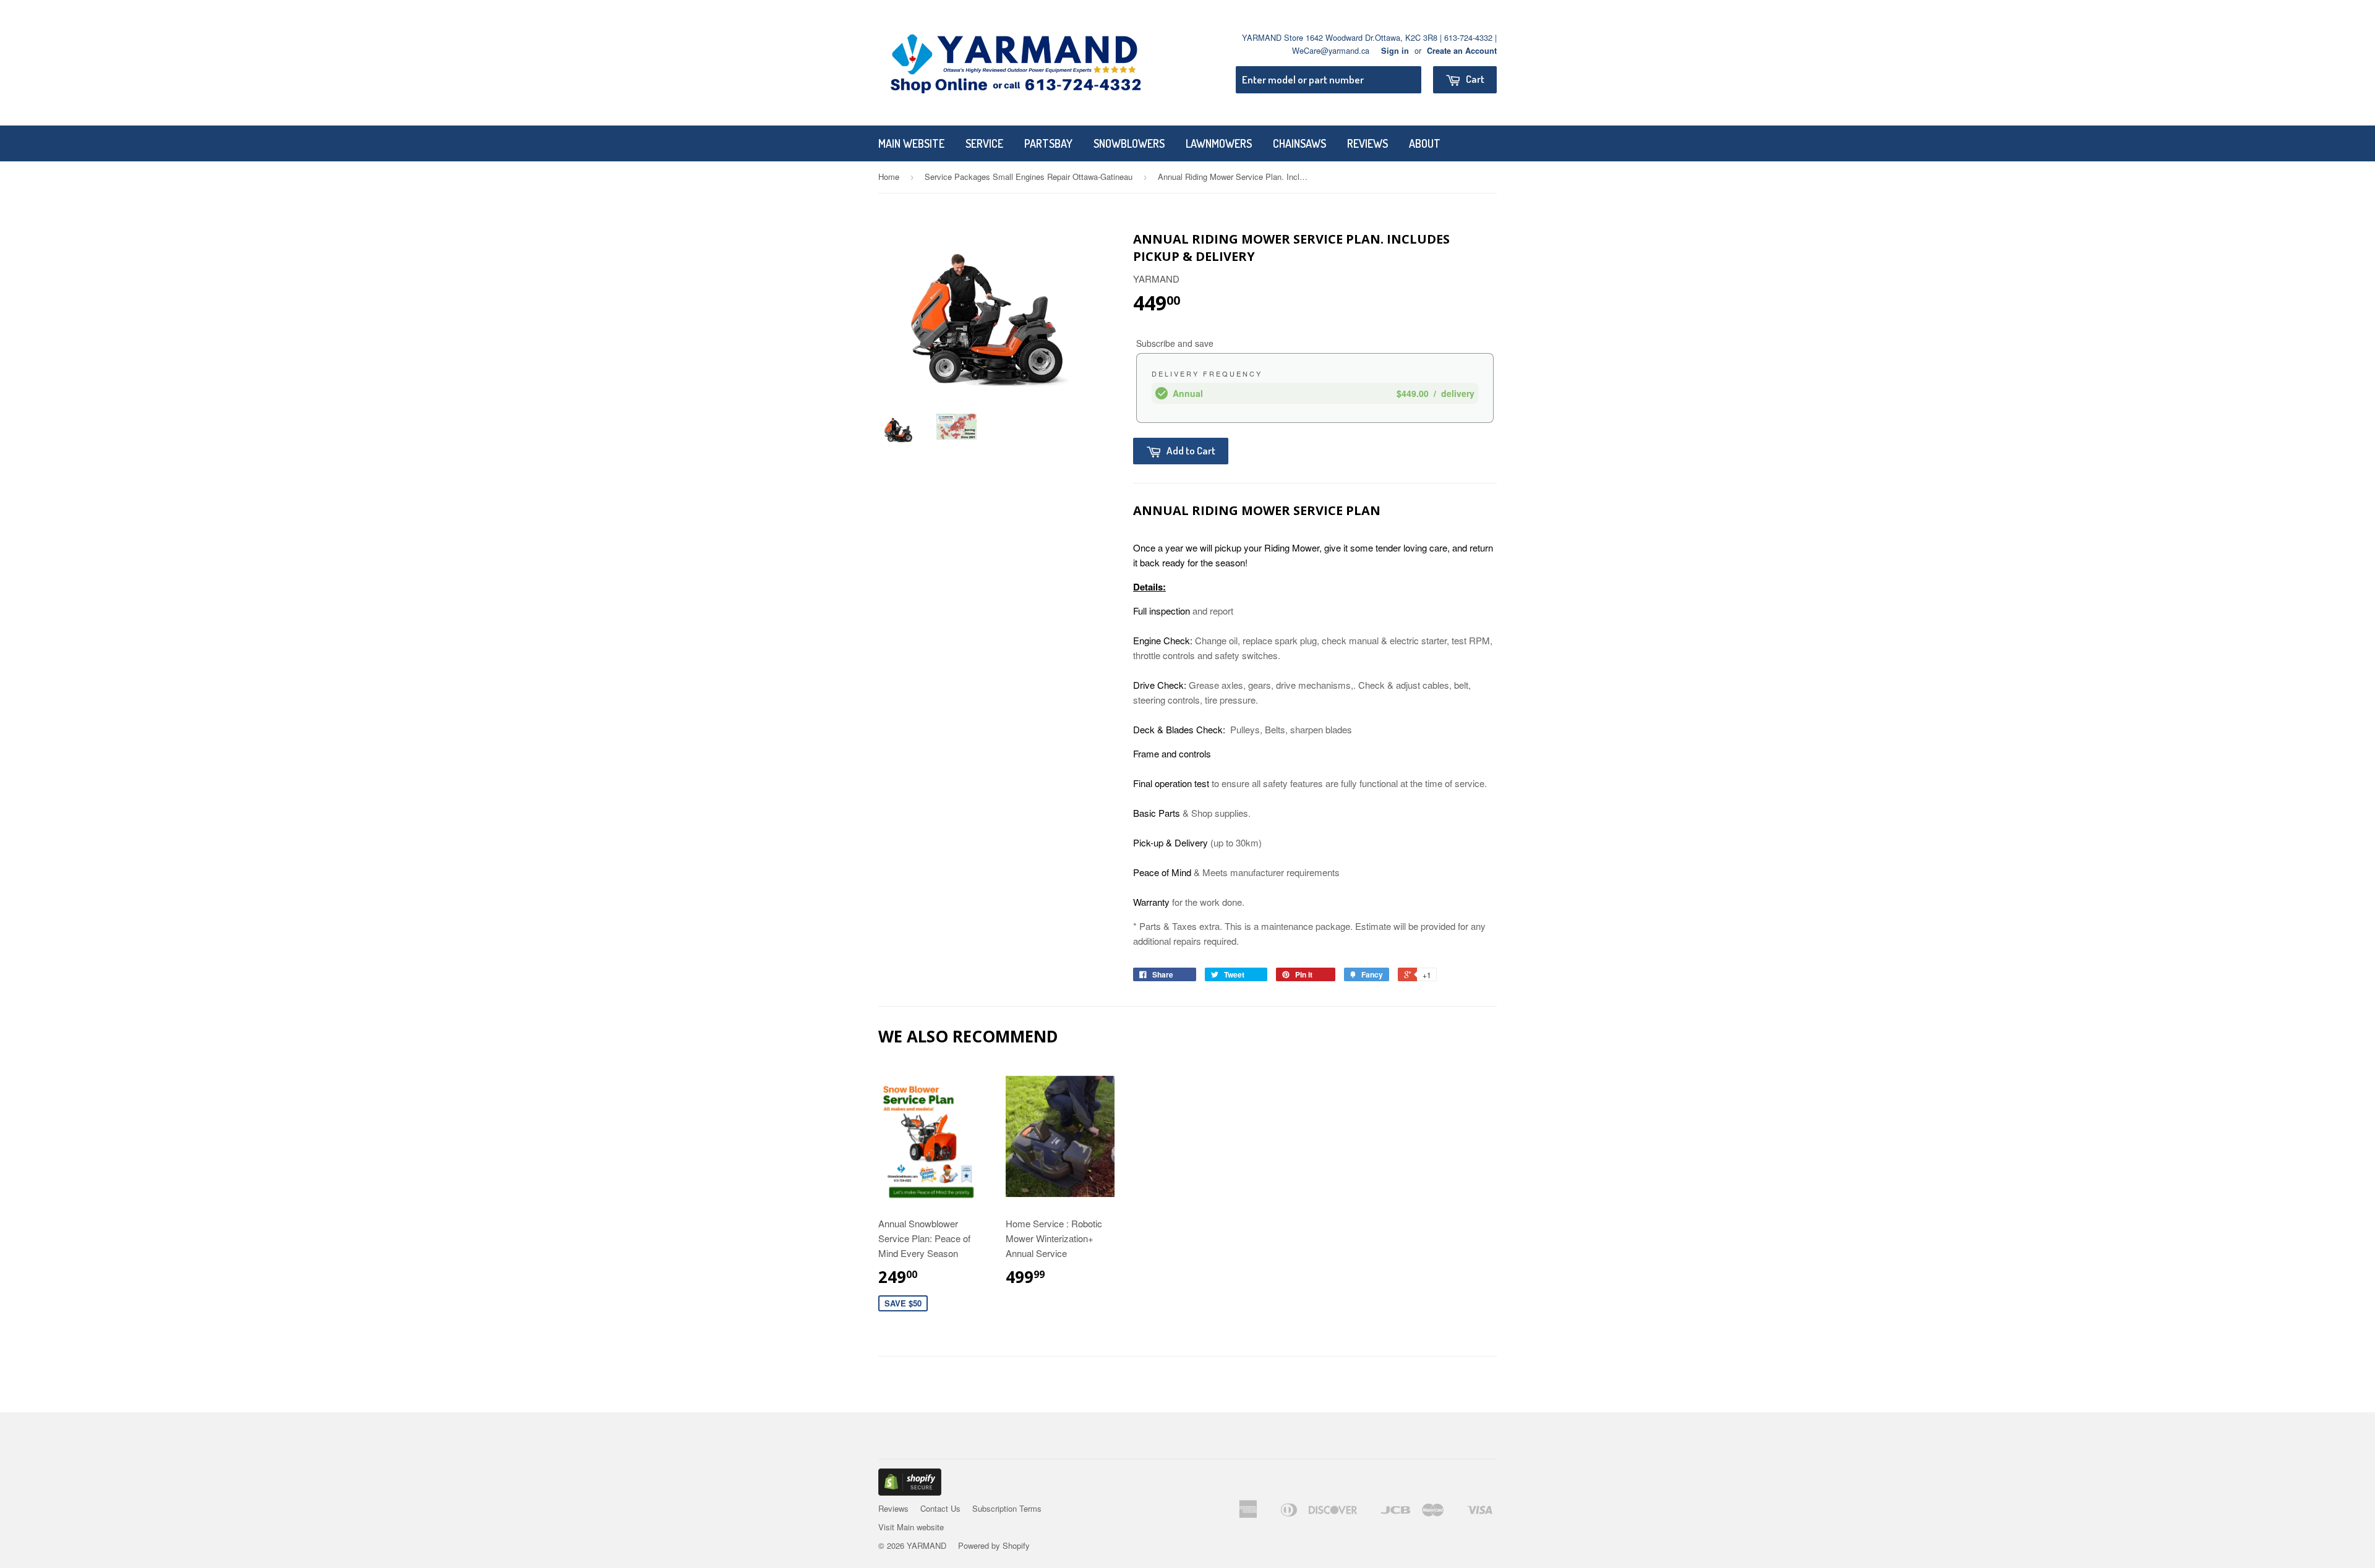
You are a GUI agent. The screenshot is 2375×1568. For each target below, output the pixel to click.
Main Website (911, 143)
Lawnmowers (1219, 143)
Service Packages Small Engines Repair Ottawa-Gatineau (1029, 177)
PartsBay (1048, 143)
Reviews (1367, 143)
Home (889, 177)
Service (984, 143)
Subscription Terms (1007, 1508)
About (1425, 143)
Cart (1474, 79)
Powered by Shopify (994, 1545)
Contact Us (940, 1508)
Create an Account (1462, 51)
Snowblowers (1129, 143)
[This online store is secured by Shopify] (910, 1492)
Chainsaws (1299, 143)
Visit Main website (911, 1527)
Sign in (1395, 51)
